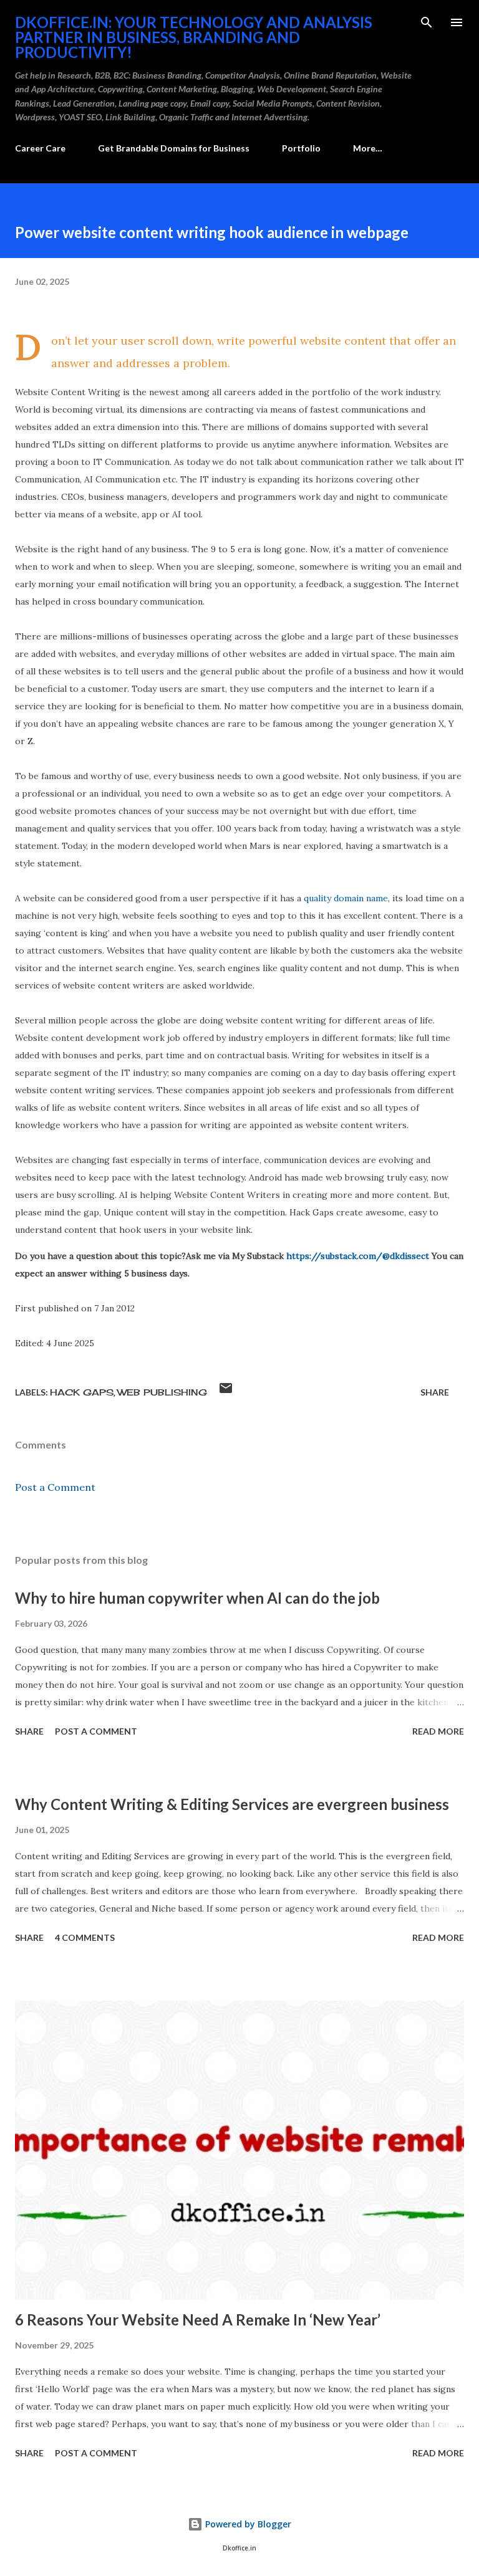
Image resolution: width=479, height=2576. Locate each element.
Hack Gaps (82, 1392)
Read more (438, 1731)
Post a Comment (55, 1487)
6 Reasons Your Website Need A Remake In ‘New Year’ (198, 2320)
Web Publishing (162, 1392)
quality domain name (346, 898)
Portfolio (301, 148)
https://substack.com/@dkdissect (358, 1256)
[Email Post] (226, 1392)
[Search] (427, 22)
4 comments (85, 1937)
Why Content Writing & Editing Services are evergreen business (232, 1804)
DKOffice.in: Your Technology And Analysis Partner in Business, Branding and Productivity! (194, 37)
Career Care (40, 148)
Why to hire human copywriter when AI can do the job (197, 1598)
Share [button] (435, 1392)
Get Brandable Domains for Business (174, 148)
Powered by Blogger (247, 2524)
